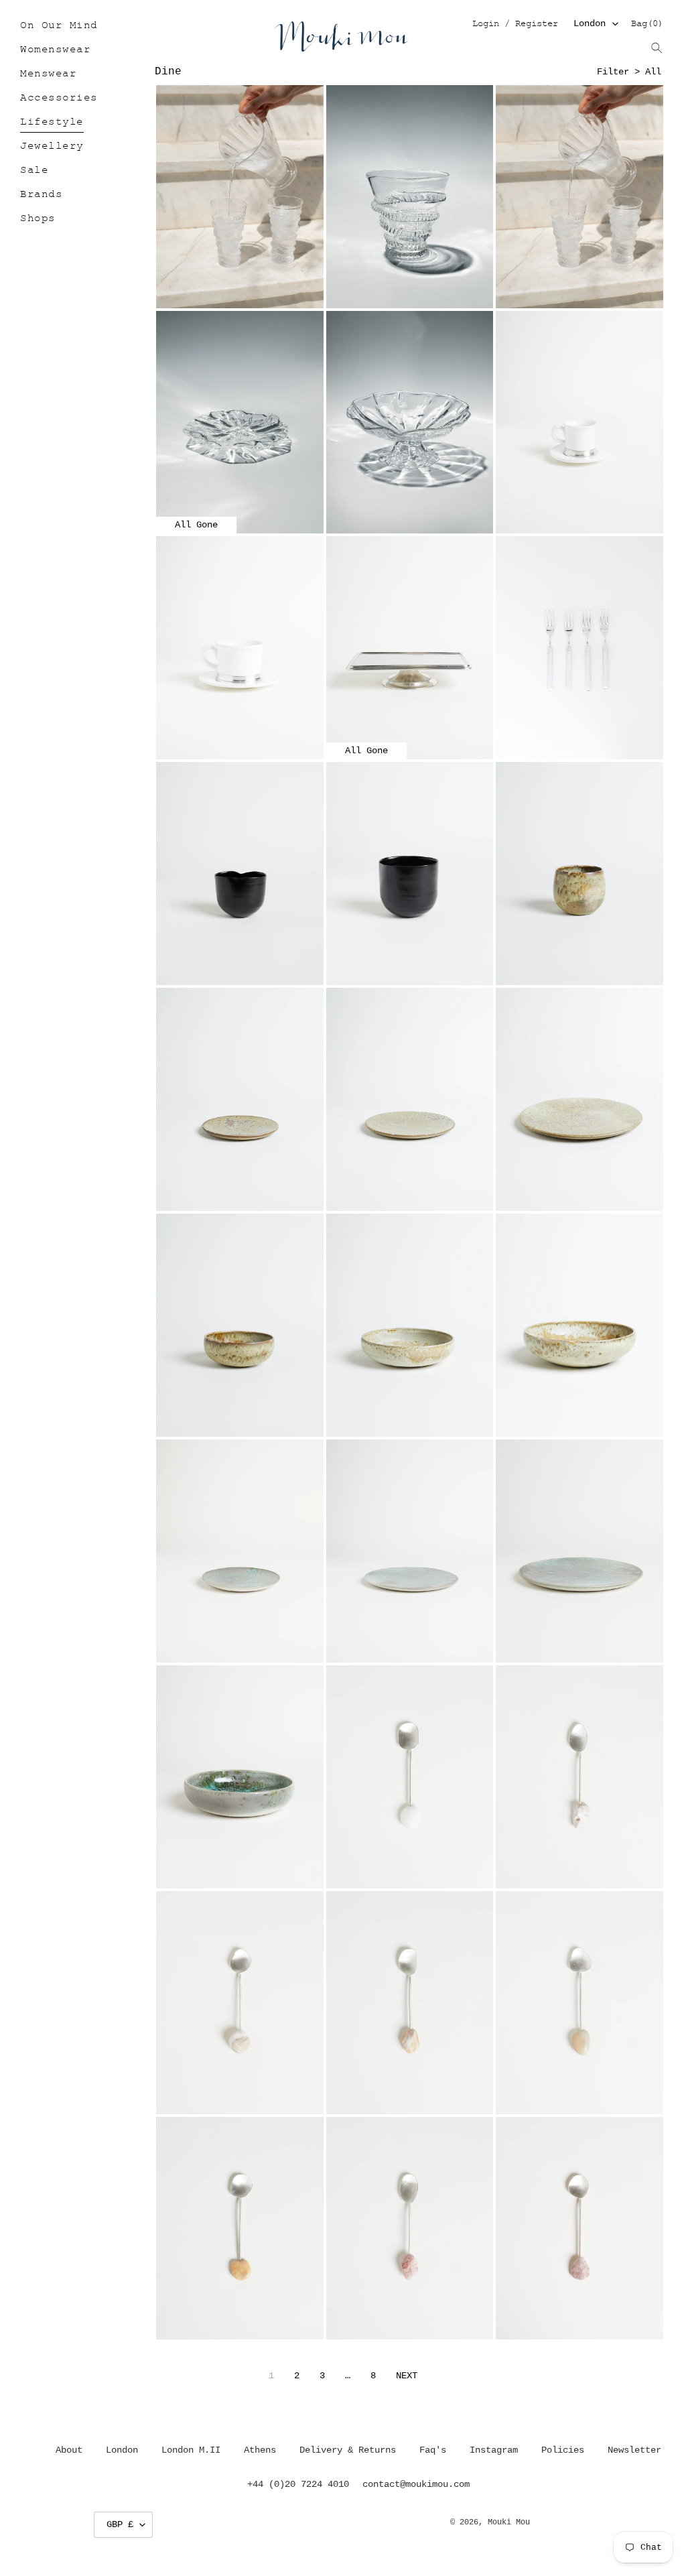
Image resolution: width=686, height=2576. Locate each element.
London (590, 23)
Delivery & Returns (348, 2450)
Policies (563, 2450)
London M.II (191, 2450)
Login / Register (515, 24)
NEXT (407, 2376)
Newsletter (634, 2450)
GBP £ (120, 2524)
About (69, 2450)
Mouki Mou (509, 2522)
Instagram (494, 2450)
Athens (260, 2450)
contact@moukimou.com (416, 2484)
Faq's (433, 2450)
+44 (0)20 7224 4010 (298, 2484)
